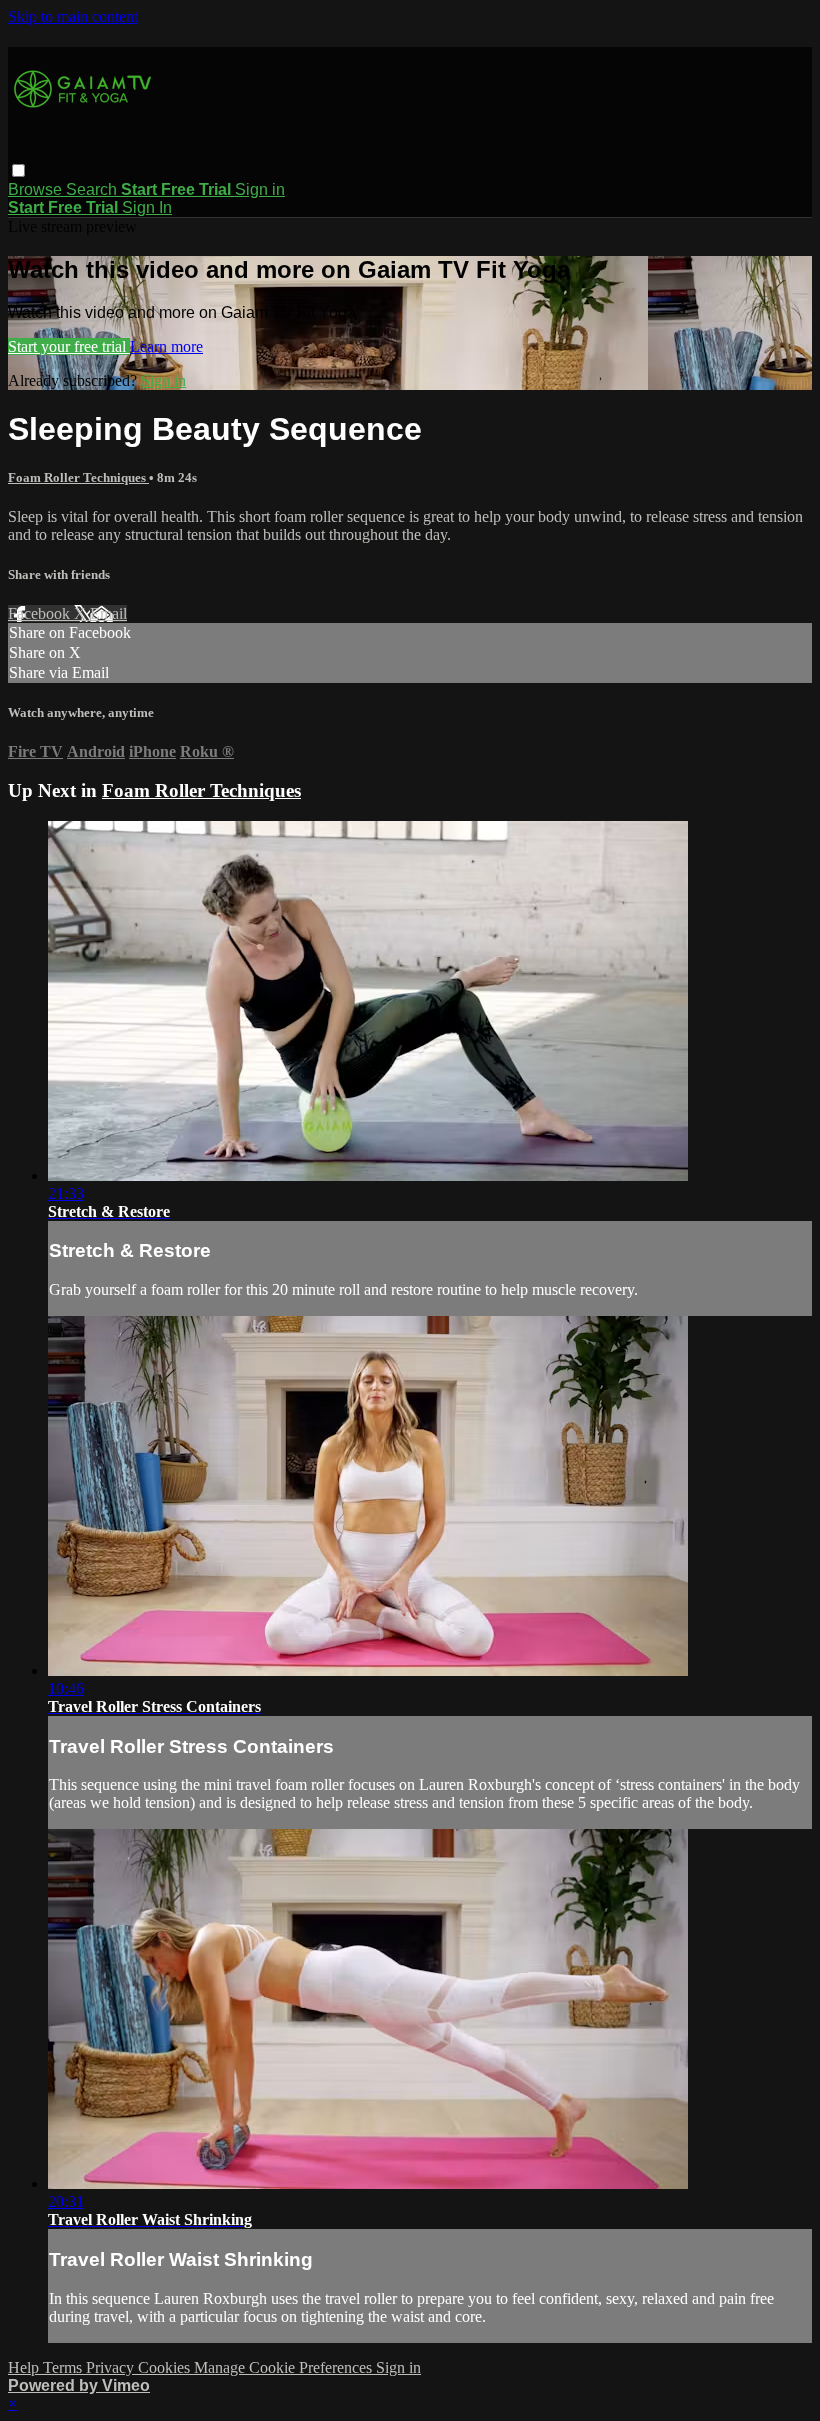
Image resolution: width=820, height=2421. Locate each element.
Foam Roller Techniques (78, 477)
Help (25, 2367)
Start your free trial (69, 346)
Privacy (112, 2367)
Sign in (260, 189)
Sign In (147, 207)
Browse (37, 189)
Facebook (41, 613)
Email (108, 613)
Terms (64, 2367)
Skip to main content (73, 16)
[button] (18, 170)
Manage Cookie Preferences (285, 2367)
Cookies (166, 2367)
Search (93, 189)
